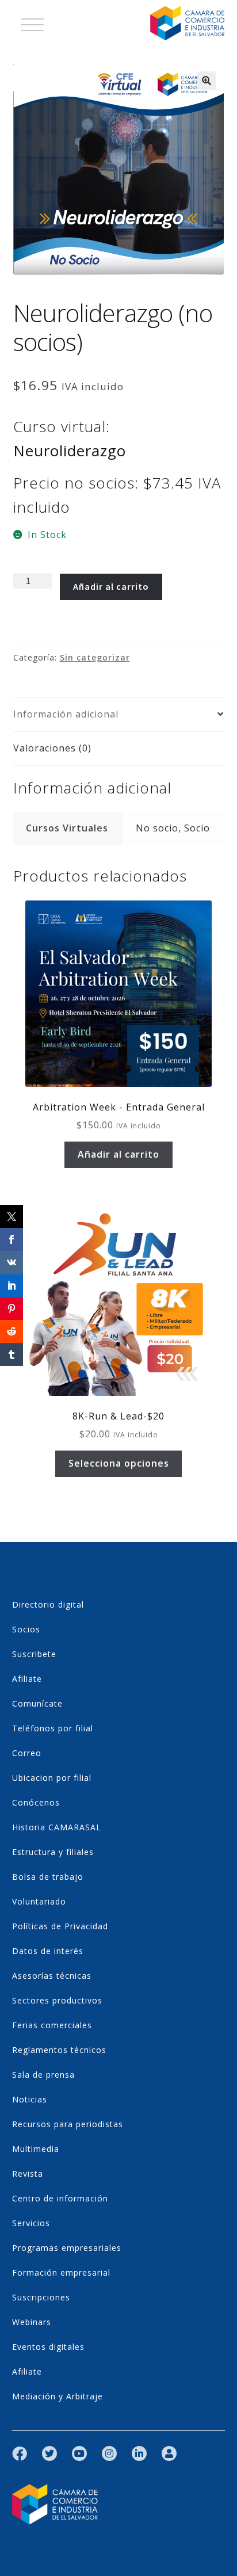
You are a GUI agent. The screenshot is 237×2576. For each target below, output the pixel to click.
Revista (28, 2174)
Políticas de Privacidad (60, 1926)
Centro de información (60, 2198)
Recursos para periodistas (68, 2124)
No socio (157, 828)
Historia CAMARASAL (57, 1827)
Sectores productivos (57, 2000)
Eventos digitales (48, 2347)
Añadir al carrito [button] (118, 1154)
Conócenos (36, 1802)
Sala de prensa (43, 2075)
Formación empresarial (61, 2272)
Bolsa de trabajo (48, 1877)
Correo (27, 1753)
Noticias (30, 2099)
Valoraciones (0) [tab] (52, 748)
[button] (207, 81)
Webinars (32, 2322)
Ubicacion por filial (52, 1778)
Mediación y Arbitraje (58, 2396)
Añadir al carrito (111, 586)
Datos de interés (48, 1951)
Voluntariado (39, 1901)
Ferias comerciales (52, 2025)
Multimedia (36, 2149)
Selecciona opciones (119, 1463)
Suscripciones (41, 2297)
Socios (26, 1629)
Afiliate (27, 1679)
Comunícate (37, 1703)
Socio (197, 828)
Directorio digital (48, 1604)
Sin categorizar (95, 657)
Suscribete (34, 1654)
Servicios (31, 2223)
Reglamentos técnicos (59, 2050)
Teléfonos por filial (53, 1728)
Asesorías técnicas (52, 1976)
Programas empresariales (67, 2248)
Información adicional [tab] (66, 714)
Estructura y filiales (53, 1852)
